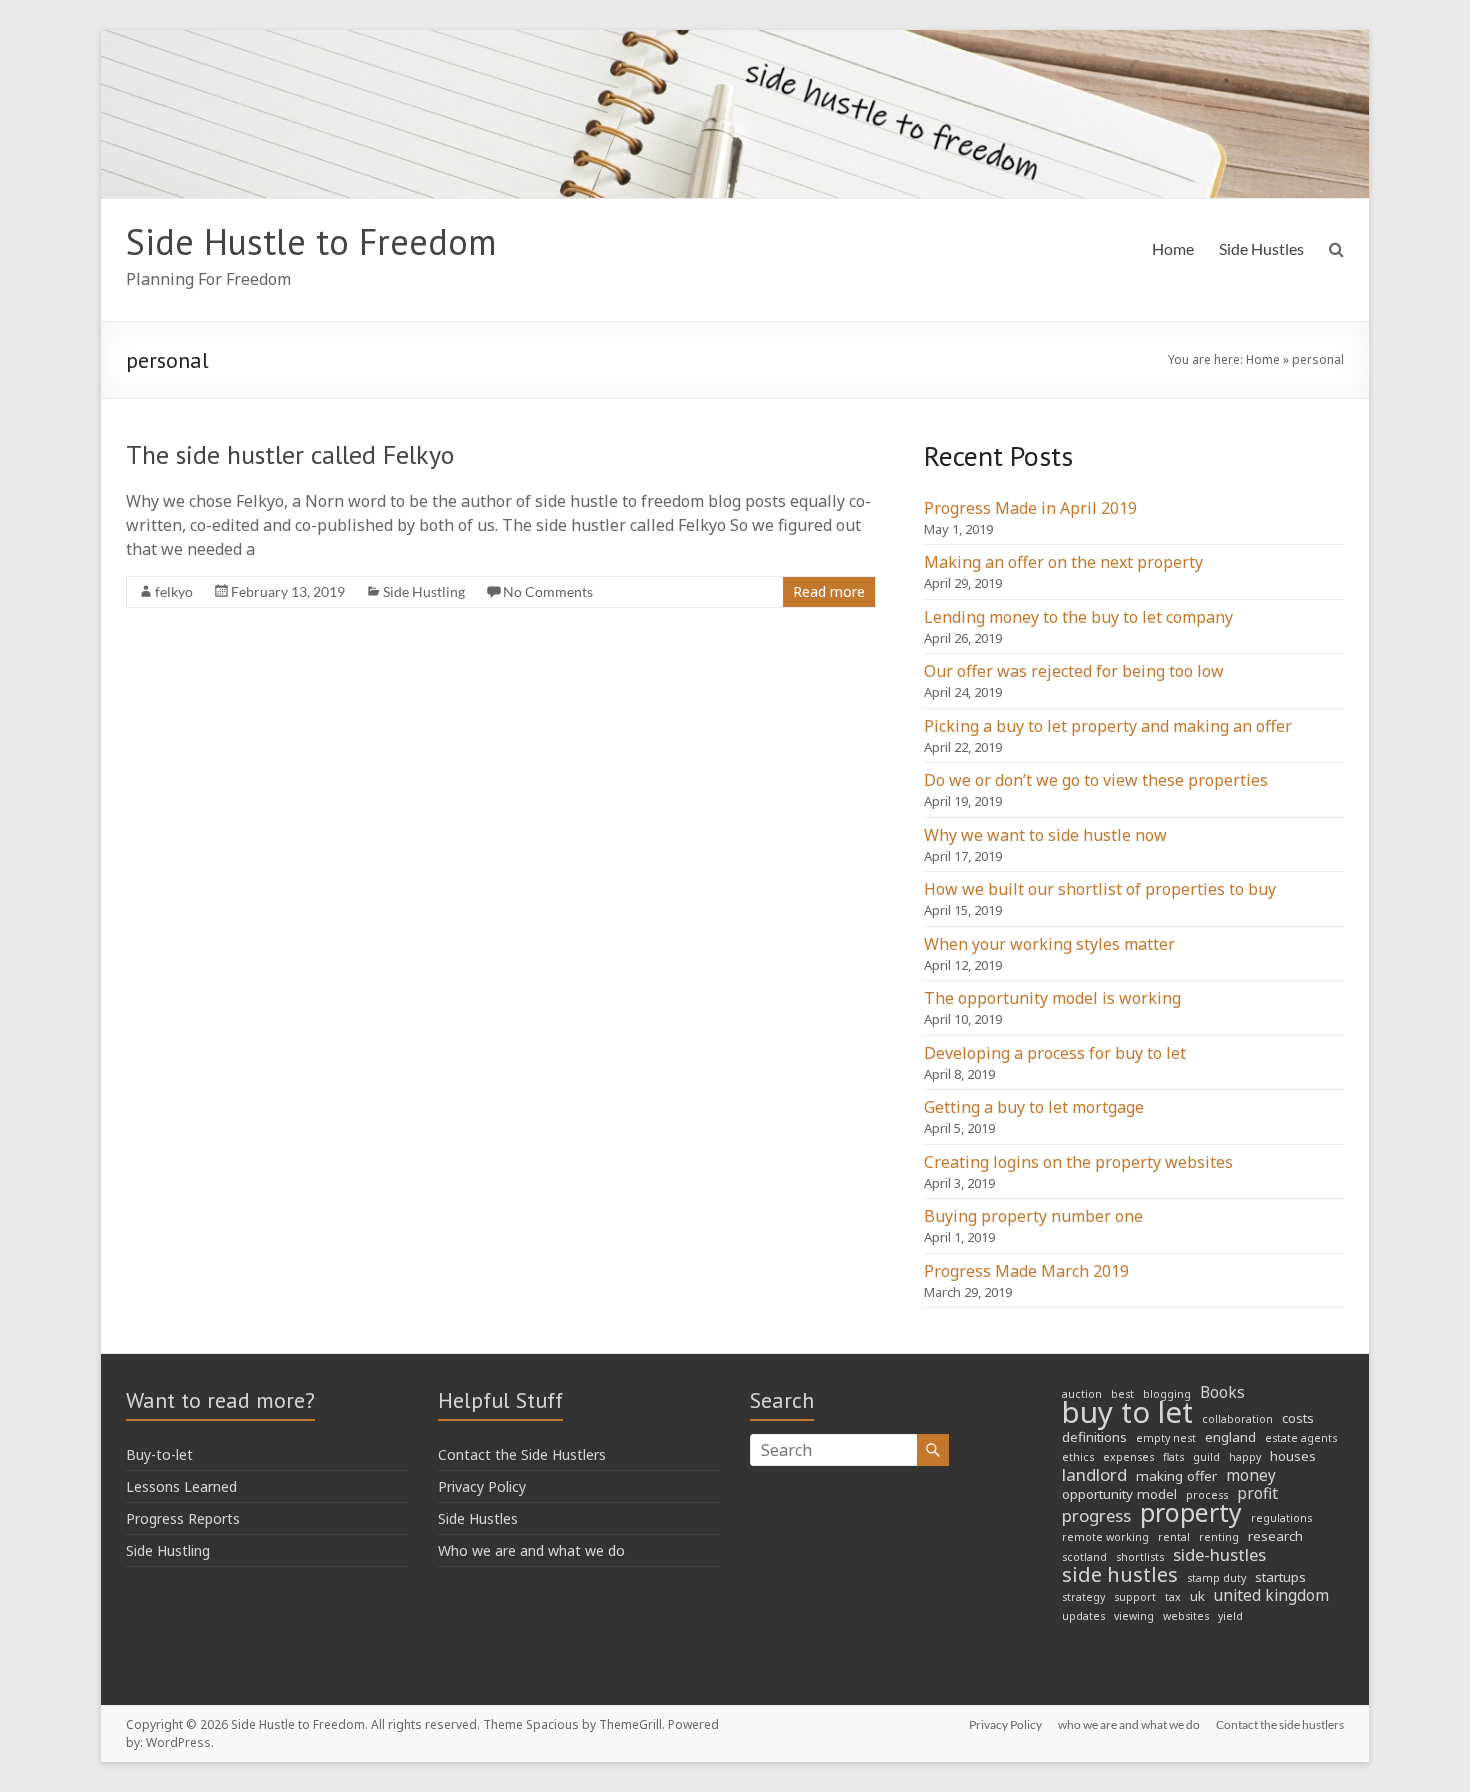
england (1230, 1437)
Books (1222, 1393)
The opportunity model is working (1052, 998)
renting (1219, 1537)
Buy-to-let (159, 1454)
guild (1206, 1457)
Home (1173, 248)
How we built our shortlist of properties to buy (1100, 889)
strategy (1083, 1597)
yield (1230, 1616)
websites (1186, 1616)
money (1251, 1476)
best (1122, 1394)
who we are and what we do (1129, 1724)
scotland (1084, 1557)
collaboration (1237, 1419)
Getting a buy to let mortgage (1034, 1107)
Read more (829, 591)
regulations (1281, 1518)
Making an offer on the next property (1063, 562)
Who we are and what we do (531, 1550)
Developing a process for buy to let (1055, 1053)
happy (1245, 1457)
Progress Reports (183, 1518)
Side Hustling (424, 591)
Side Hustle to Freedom (311, 241)
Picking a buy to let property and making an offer (1108, 726)
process (1207, 1495)
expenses (1128, 1457)
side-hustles (1219, 1555)
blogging (1167, 1394)
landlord (1094, 1475)
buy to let (1127, 1412)
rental (1174, 1537)
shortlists (1140, 1557)
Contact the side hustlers (1280, 1724)
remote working (1105, 1537)
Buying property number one (1033, 1216)
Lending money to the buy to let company (1078, 617)
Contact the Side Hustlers (522, 1454)
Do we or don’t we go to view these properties (1096, 780)
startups (1280, 1577)
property (1191, 1513)
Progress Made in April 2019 (1030, 508)
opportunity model (1119, 1494)
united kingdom (1271, 1596)
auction (1082, 1394)
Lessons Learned (181, 1486)
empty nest (1166, 1438)
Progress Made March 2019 (1026, 1271)
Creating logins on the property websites (1078, 1162)
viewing (1134, 1616)
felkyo (174, 591)
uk (1197, 1596)
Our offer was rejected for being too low (1074, 671)
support (1135, 1597)
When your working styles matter (1049, 944)
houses (1293, 1456)
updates (1083, 1616)
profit (1257, 1494)
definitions (1094, 1437)
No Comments (548, 591)
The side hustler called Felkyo (290, 454)
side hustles (1120, 1575)
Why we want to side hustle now (1045, 835)
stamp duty (1216, 1578)
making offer (1176, 1476)
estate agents (1301, 1438)
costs (1298, 1418)
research (1275, 1536)
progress (1096, 1516)
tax (1173, 1597)
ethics (1078, 1457)
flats (1173, 1457)
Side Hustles (1261, 248)
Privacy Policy (482, 1486)
